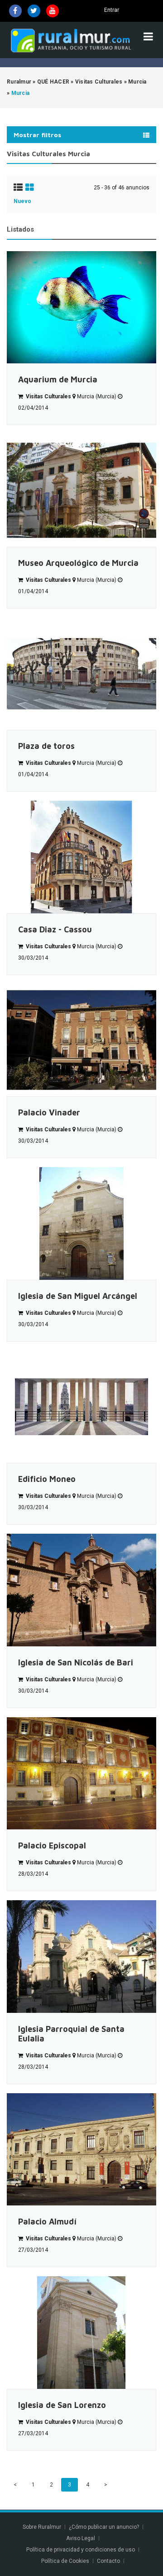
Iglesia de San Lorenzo (62, 2405)
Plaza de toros (46, 746)
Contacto (109, 2561)
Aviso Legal (81, 2538)
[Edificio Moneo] (81, 1407)
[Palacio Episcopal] (81, 1773)
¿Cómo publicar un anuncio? (104, 2527)
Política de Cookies (65, 2561)
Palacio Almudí (47, 2222)
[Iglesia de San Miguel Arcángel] (81, 1224)
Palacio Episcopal (52, 1845)
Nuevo (22, 201)
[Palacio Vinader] (81, 1040)
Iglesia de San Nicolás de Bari (76, 1662)
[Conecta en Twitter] (34, 11)
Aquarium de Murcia (58, 379)
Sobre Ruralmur (42, 2527)
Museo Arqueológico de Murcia (78, 563)
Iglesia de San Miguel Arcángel (78, 1296)
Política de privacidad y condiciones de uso (81, 2550)
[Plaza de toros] (81, 674)
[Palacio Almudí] (81, 2150)
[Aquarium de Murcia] (81, 307)
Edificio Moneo (47, 1479)
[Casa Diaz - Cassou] (81, 857)
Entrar (112, 10)
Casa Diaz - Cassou (55, 929)
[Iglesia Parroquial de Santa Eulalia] (81, 1957)
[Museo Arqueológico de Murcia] (81, 490)
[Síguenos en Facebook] (15, 11)
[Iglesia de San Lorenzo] (81, 2333)
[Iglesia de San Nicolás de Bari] (81, 1590)
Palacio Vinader (49, 1112)
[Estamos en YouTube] (53, 11)
